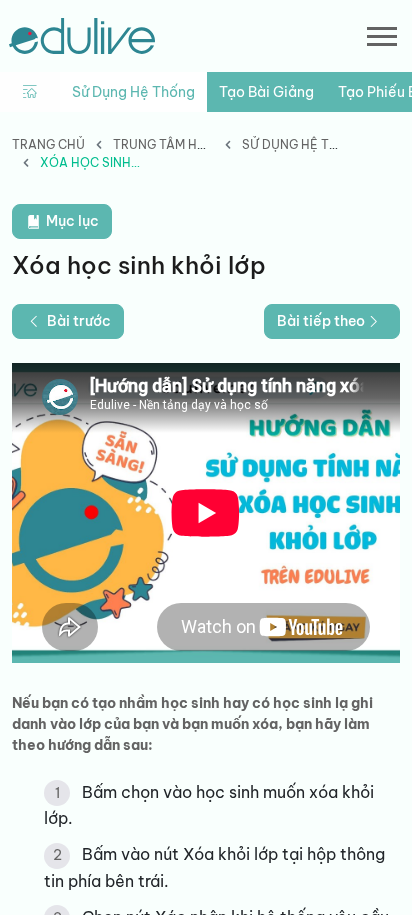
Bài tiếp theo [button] (321, 321)
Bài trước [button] (79, 321)
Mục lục (71, 221)
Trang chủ (48, 144)
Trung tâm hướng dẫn (188, 144)
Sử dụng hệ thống (133, 92)
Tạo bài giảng (266, 92)
